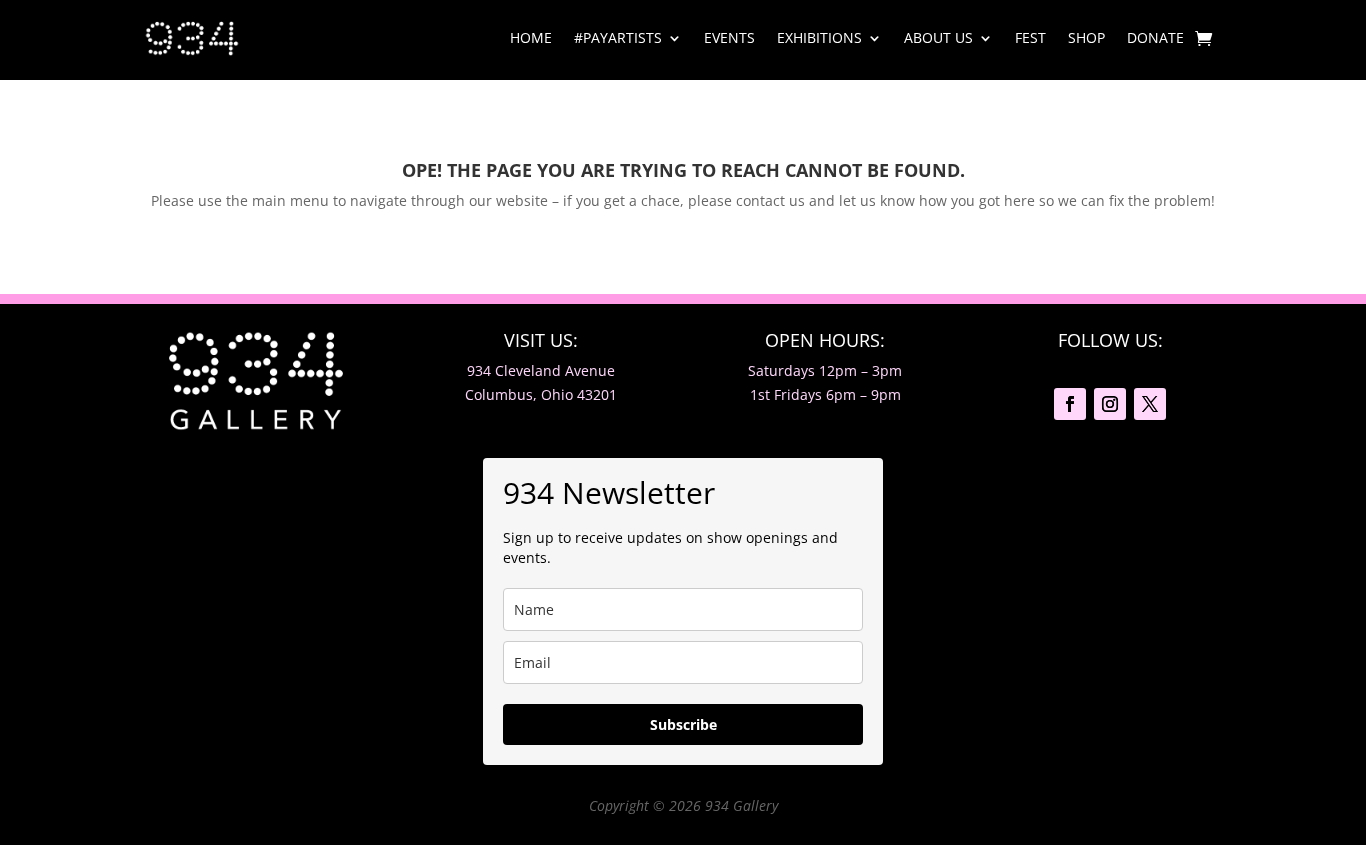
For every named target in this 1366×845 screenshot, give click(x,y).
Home (531, 37)
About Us (938, 37)
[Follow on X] (1150, 404)
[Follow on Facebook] (1070, 404)
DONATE (1155, 37)
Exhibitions (819, 37)
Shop (1086, 37)
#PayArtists (618, 37)
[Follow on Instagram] (1110, 404)
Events (729, 37)
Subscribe (683, 724)
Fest (1030, 37)
